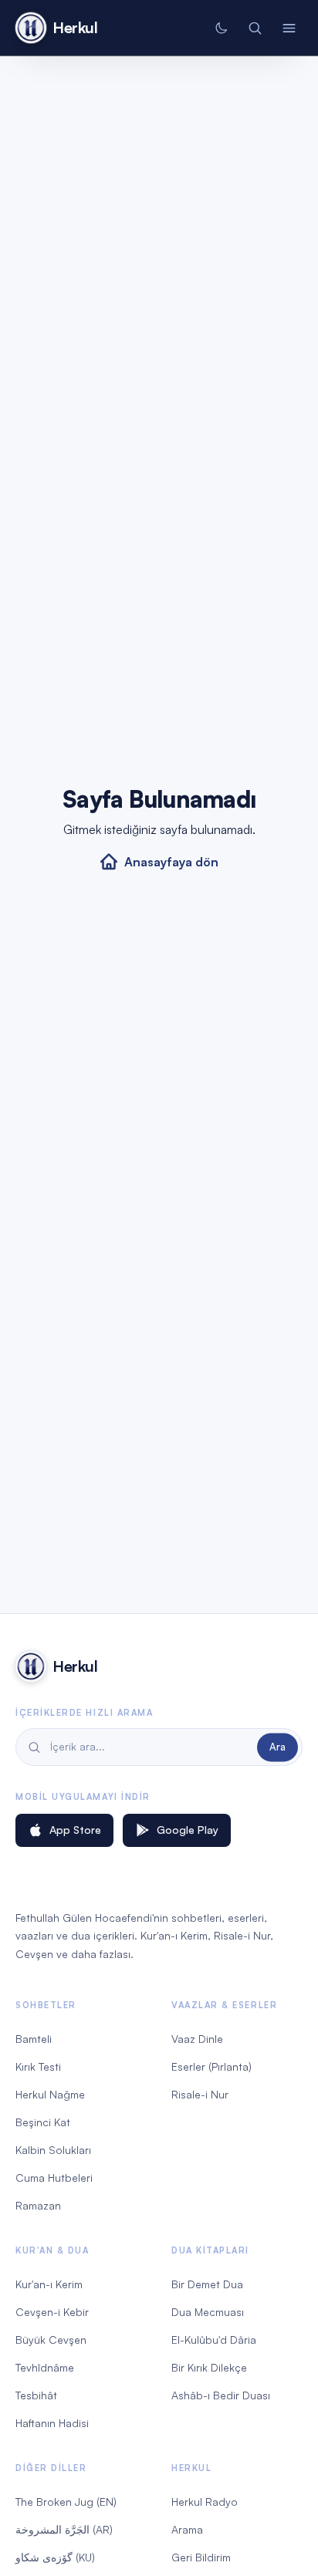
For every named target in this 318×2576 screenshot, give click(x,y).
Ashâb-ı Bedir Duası (221, 2395)
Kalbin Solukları (53, 2150)
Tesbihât (36, 2395)
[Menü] (289, 28)
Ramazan (38, 2205)
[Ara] (255, 28)
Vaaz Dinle (197, 2039)
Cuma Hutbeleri (54, 2178)
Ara (277, 1747)
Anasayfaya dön (171, 862)
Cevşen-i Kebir (52, 2312)
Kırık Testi (38, 2066)
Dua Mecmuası (208, 2312)
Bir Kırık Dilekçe (209, 2367)
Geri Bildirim (201, 2557)
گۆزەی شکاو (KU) (55, 2557)
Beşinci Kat (43, 2122)
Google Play (188, 1830)
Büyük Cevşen (51, 2340)
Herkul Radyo (205, 2502)
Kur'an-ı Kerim (49, 2284)
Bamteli (34, 2039)
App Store (75, 1830)
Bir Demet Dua (207, 2284)
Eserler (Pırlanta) (211, 2066)
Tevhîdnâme (45, 2367)
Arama (187, 2529)
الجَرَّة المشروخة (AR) (64, 2529)
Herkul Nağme (50, 2094)
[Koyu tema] (221, 28)
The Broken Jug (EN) (66, 2502)
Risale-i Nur (200, 2094)
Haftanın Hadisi (52, 2423)
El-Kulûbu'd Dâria (214, 2340)
